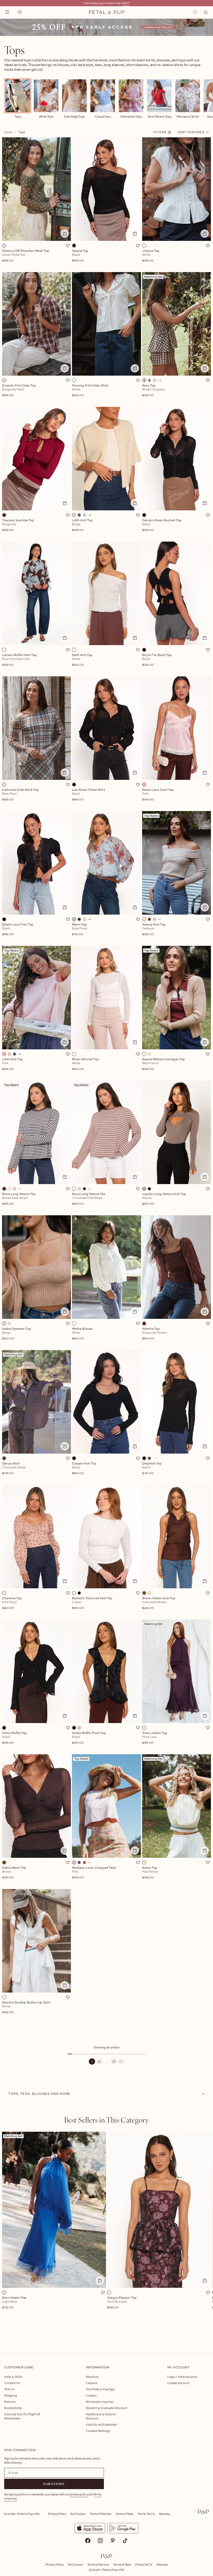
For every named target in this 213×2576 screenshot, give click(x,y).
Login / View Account (182, 2377)
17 (114, 2061)
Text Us (9, 2389)
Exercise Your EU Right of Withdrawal (22, 2416)
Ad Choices (78, 2514)
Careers (91, 2383)
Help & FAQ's (13, 2377)
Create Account (178, 2383)
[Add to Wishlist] (68, 246)
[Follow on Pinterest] (113, 2541)
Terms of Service (101, 2514)
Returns (10, 2402)
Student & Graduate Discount (106, 2408)
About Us (92, 2377)
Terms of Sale (125, 2514)
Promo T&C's (146, 2514)
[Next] (121, 2061)
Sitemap (164, 2514)
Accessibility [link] (13, 2408)
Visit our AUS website (101, 2424)
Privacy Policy (57, 2514)
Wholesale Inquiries (100, 2402)
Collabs (91, 2395)
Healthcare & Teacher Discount (101, 2416)
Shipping (11, 2395)
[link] (106, 27)
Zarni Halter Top (14, 2303)
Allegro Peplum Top (122, 2303)
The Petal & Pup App (100, 2389)
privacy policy (79, 2494)
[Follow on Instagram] (100, 2541)
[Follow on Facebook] (88, 2541)
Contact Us (12, 2383)
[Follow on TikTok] (125, 2541)
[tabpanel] (106, 2234)
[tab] (106, 2120)
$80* (126, 3)
